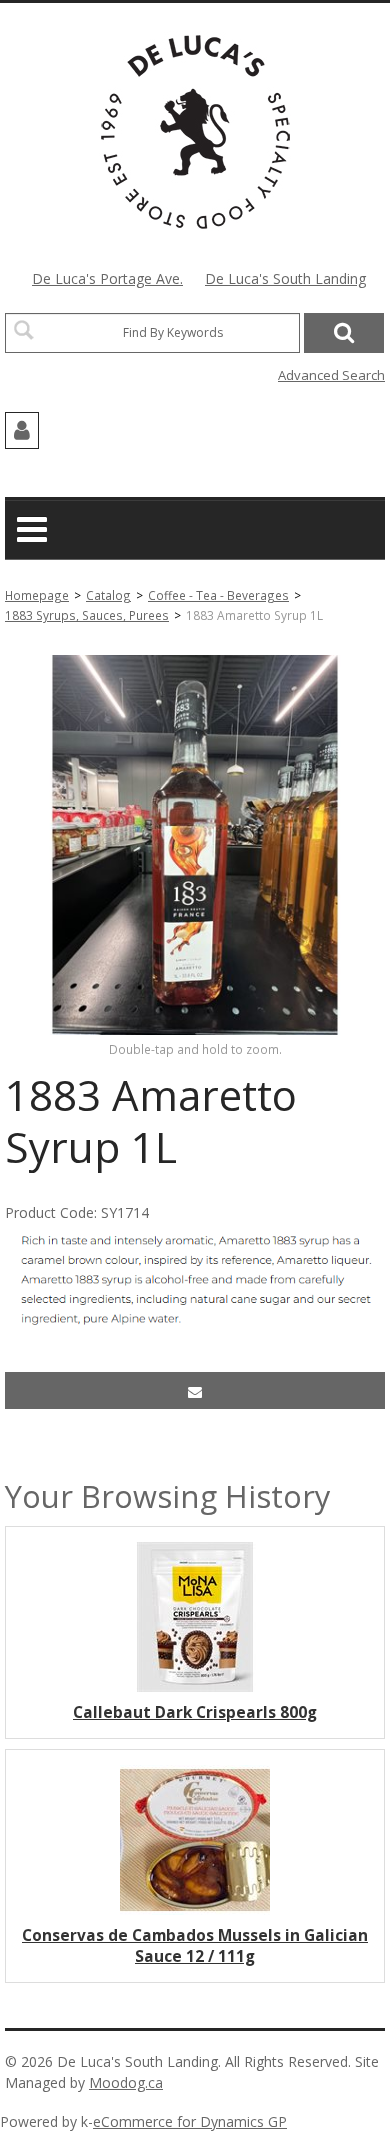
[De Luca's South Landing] (195, 132)
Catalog (108, 595)
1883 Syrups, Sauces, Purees (87, 615)
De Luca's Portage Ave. (107, 278)
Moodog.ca (126, 2082)
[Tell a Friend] (195, 1390)
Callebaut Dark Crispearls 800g (195, 1712)
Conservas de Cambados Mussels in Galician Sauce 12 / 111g (195, 1946)
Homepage (37, 595)
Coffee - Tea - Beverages (218, 595)
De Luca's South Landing (285, 278)
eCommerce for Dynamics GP (190, 2121)
